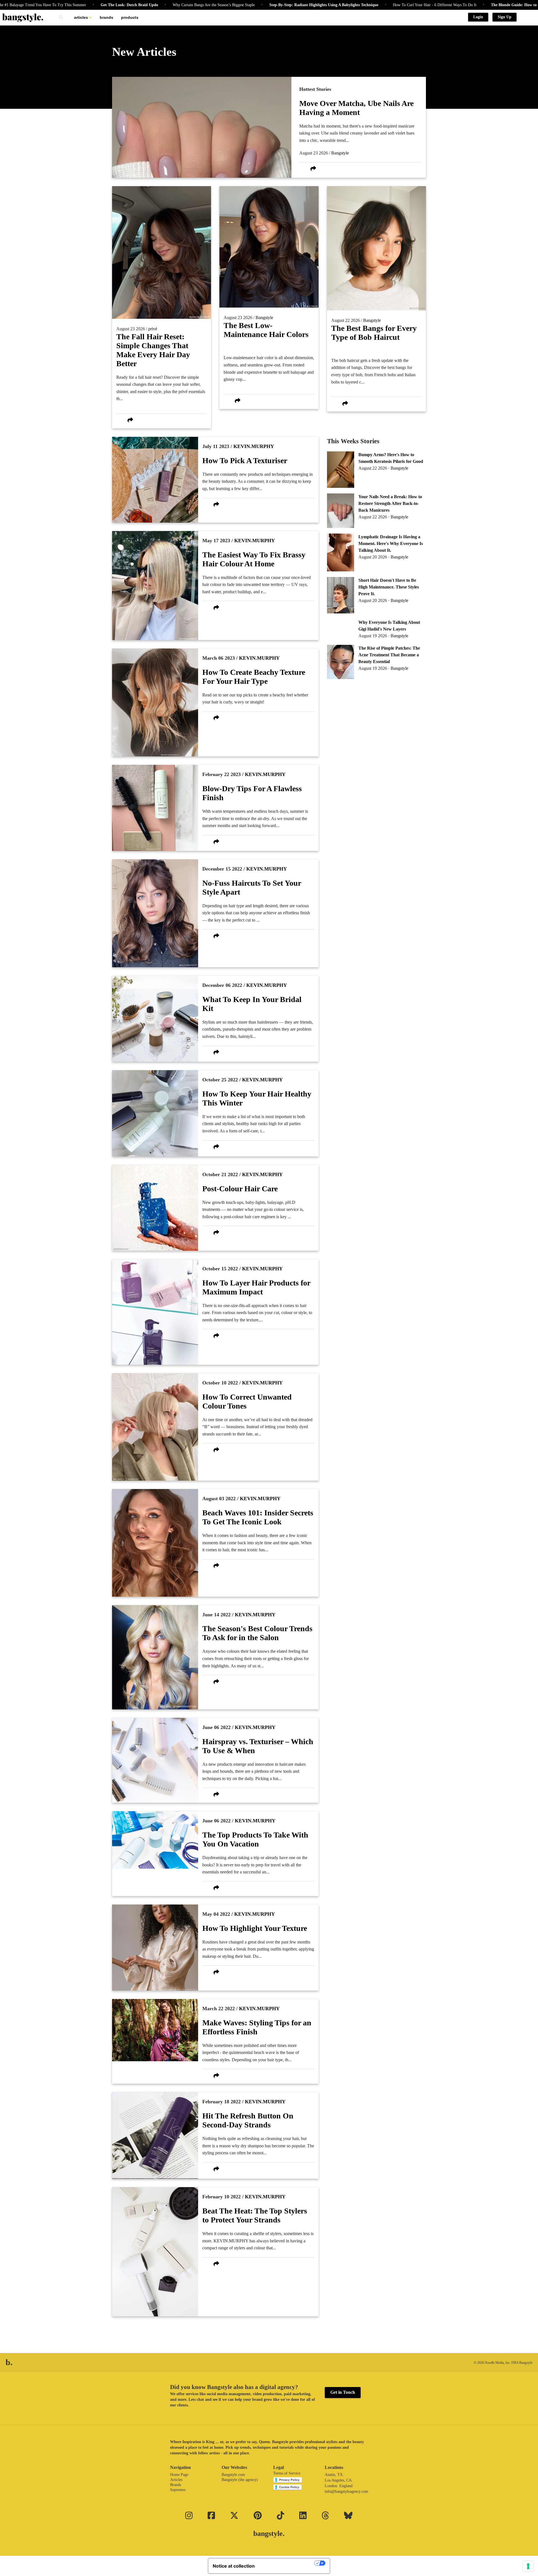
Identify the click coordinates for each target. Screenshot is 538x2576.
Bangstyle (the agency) (240, 2480)
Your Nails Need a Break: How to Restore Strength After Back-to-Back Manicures (390, 503)
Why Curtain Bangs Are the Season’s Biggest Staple (137, 5)
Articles (81, 17)
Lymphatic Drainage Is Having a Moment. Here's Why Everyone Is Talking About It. (391, 543)
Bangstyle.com (233, 2475)
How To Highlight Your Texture (255, 1928)
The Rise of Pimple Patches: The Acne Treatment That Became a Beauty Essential (389, 655)
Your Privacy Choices (287, 2563)
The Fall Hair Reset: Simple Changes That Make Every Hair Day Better (153, 350)
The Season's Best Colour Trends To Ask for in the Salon (257, 1633)
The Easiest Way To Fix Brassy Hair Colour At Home (254, 559)
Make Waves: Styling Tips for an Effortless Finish (257, 2027)
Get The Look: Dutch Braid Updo (53, 5)
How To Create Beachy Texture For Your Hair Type (254, 677)
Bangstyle (340, 153)
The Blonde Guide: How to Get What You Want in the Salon (466, 5)
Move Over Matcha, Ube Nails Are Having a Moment (356, 108)
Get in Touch (343, 2392)
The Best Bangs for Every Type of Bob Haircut (374, 333)
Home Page (179, 2475)
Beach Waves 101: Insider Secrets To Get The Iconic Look (258, 1517)
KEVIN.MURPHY (254, 446)
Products (130, 17)
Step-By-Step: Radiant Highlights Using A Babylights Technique (248, 5)
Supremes (178, 2490)
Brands (106, 17)
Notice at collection (234, 2566)
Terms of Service (287, 2473)
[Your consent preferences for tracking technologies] (528, 2566)
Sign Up (505, 17)
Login (478, 17)
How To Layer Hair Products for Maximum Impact (256, 1287)
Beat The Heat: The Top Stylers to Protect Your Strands (255, 2215)
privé (153, 329)
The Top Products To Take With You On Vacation (255, 1839)
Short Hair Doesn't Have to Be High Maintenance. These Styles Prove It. (389, 587)
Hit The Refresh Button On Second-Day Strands (248, 2120)
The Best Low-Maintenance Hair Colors (266, 330)
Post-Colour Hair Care (240, 1189)
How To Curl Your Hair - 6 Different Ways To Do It (358, 5)
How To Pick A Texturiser (245, 461)
